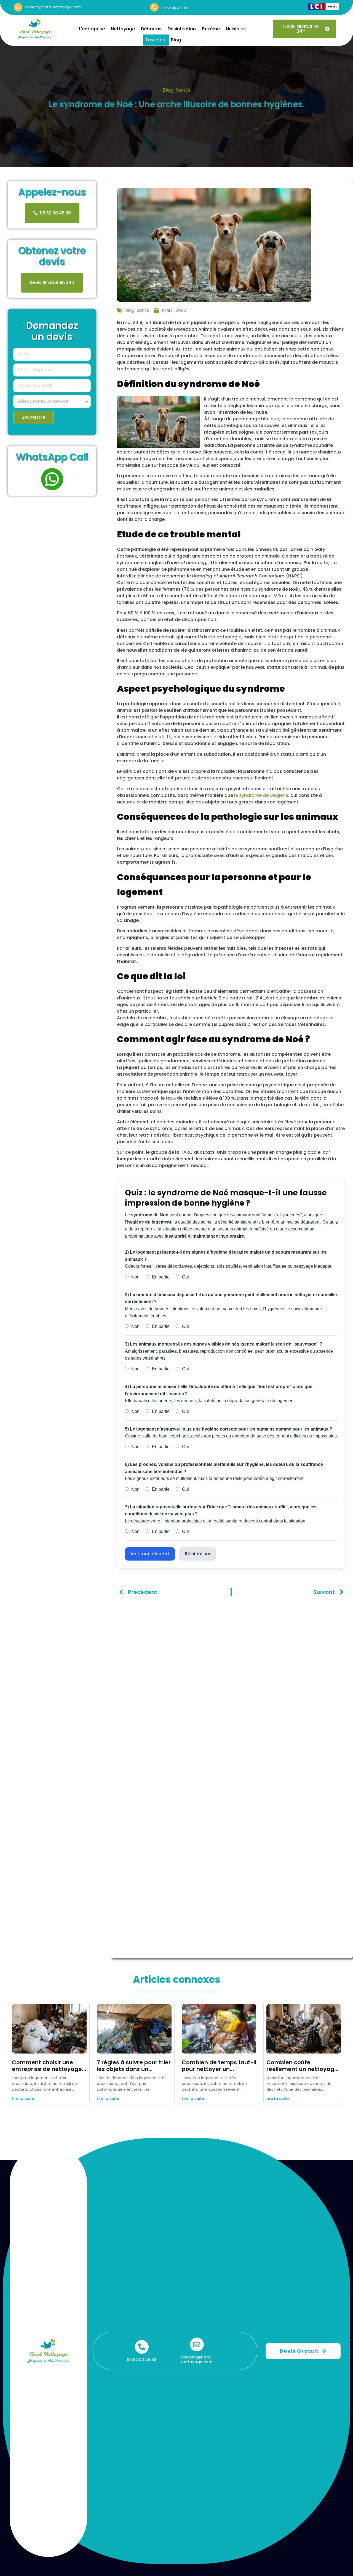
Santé (183, 90)
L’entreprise (92, 29)
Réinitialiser (198, 1554)
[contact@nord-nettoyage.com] (18, 7)
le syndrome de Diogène (261, 795)
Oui (185, 1277)
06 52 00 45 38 (174, 8)
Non (135, 1277)
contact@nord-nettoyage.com (53, 7)
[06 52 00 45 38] (154, 7)
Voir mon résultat (150, 1554)
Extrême (211, 29)
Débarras (151, 29)
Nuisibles (236, 29)
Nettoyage (123, 29)
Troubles (155, 40)
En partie (160, 1277)
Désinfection (182, 29)
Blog (176, 40)
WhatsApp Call (52, 457)
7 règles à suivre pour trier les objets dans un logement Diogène (134, 2069)
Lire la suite (23, 2099)
